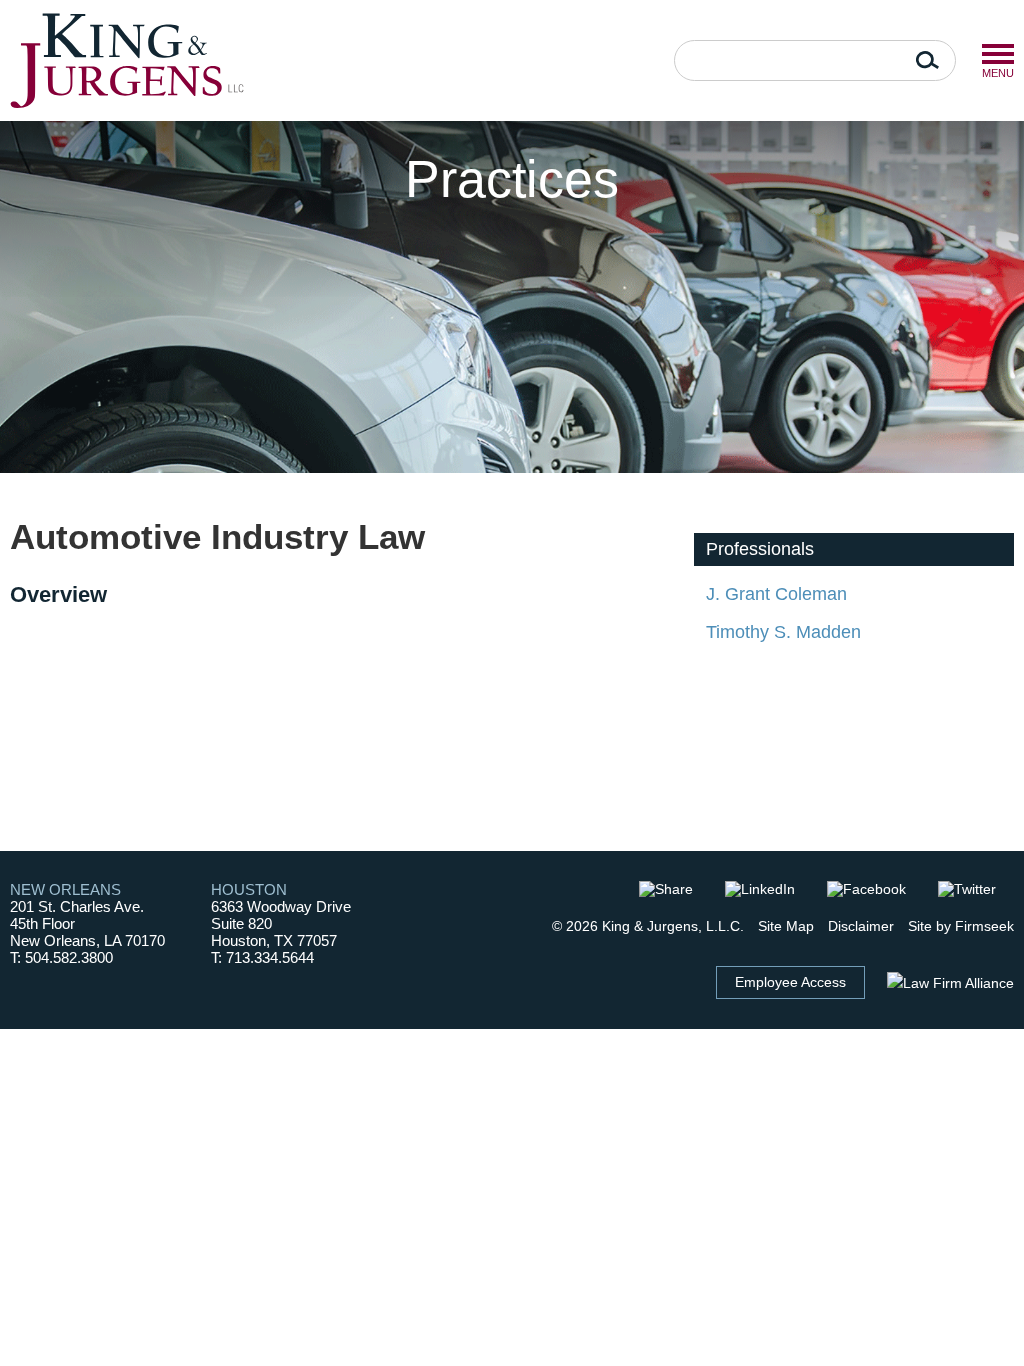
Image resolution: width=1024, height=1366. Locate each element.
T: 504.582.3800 (61, 957)
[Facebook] (875, 889)
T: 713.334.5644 (262, 957)
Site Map (786, 926)
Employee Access (790, 982)
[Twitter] (976, 889)
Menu (998, 54)
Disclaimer (861, 926)
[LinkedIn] (769, 889)
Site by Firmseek (961, 926)
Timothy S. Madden (783, 632)
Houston (249, 889)
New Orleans (65, 889)
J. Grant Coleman (776, 594)
